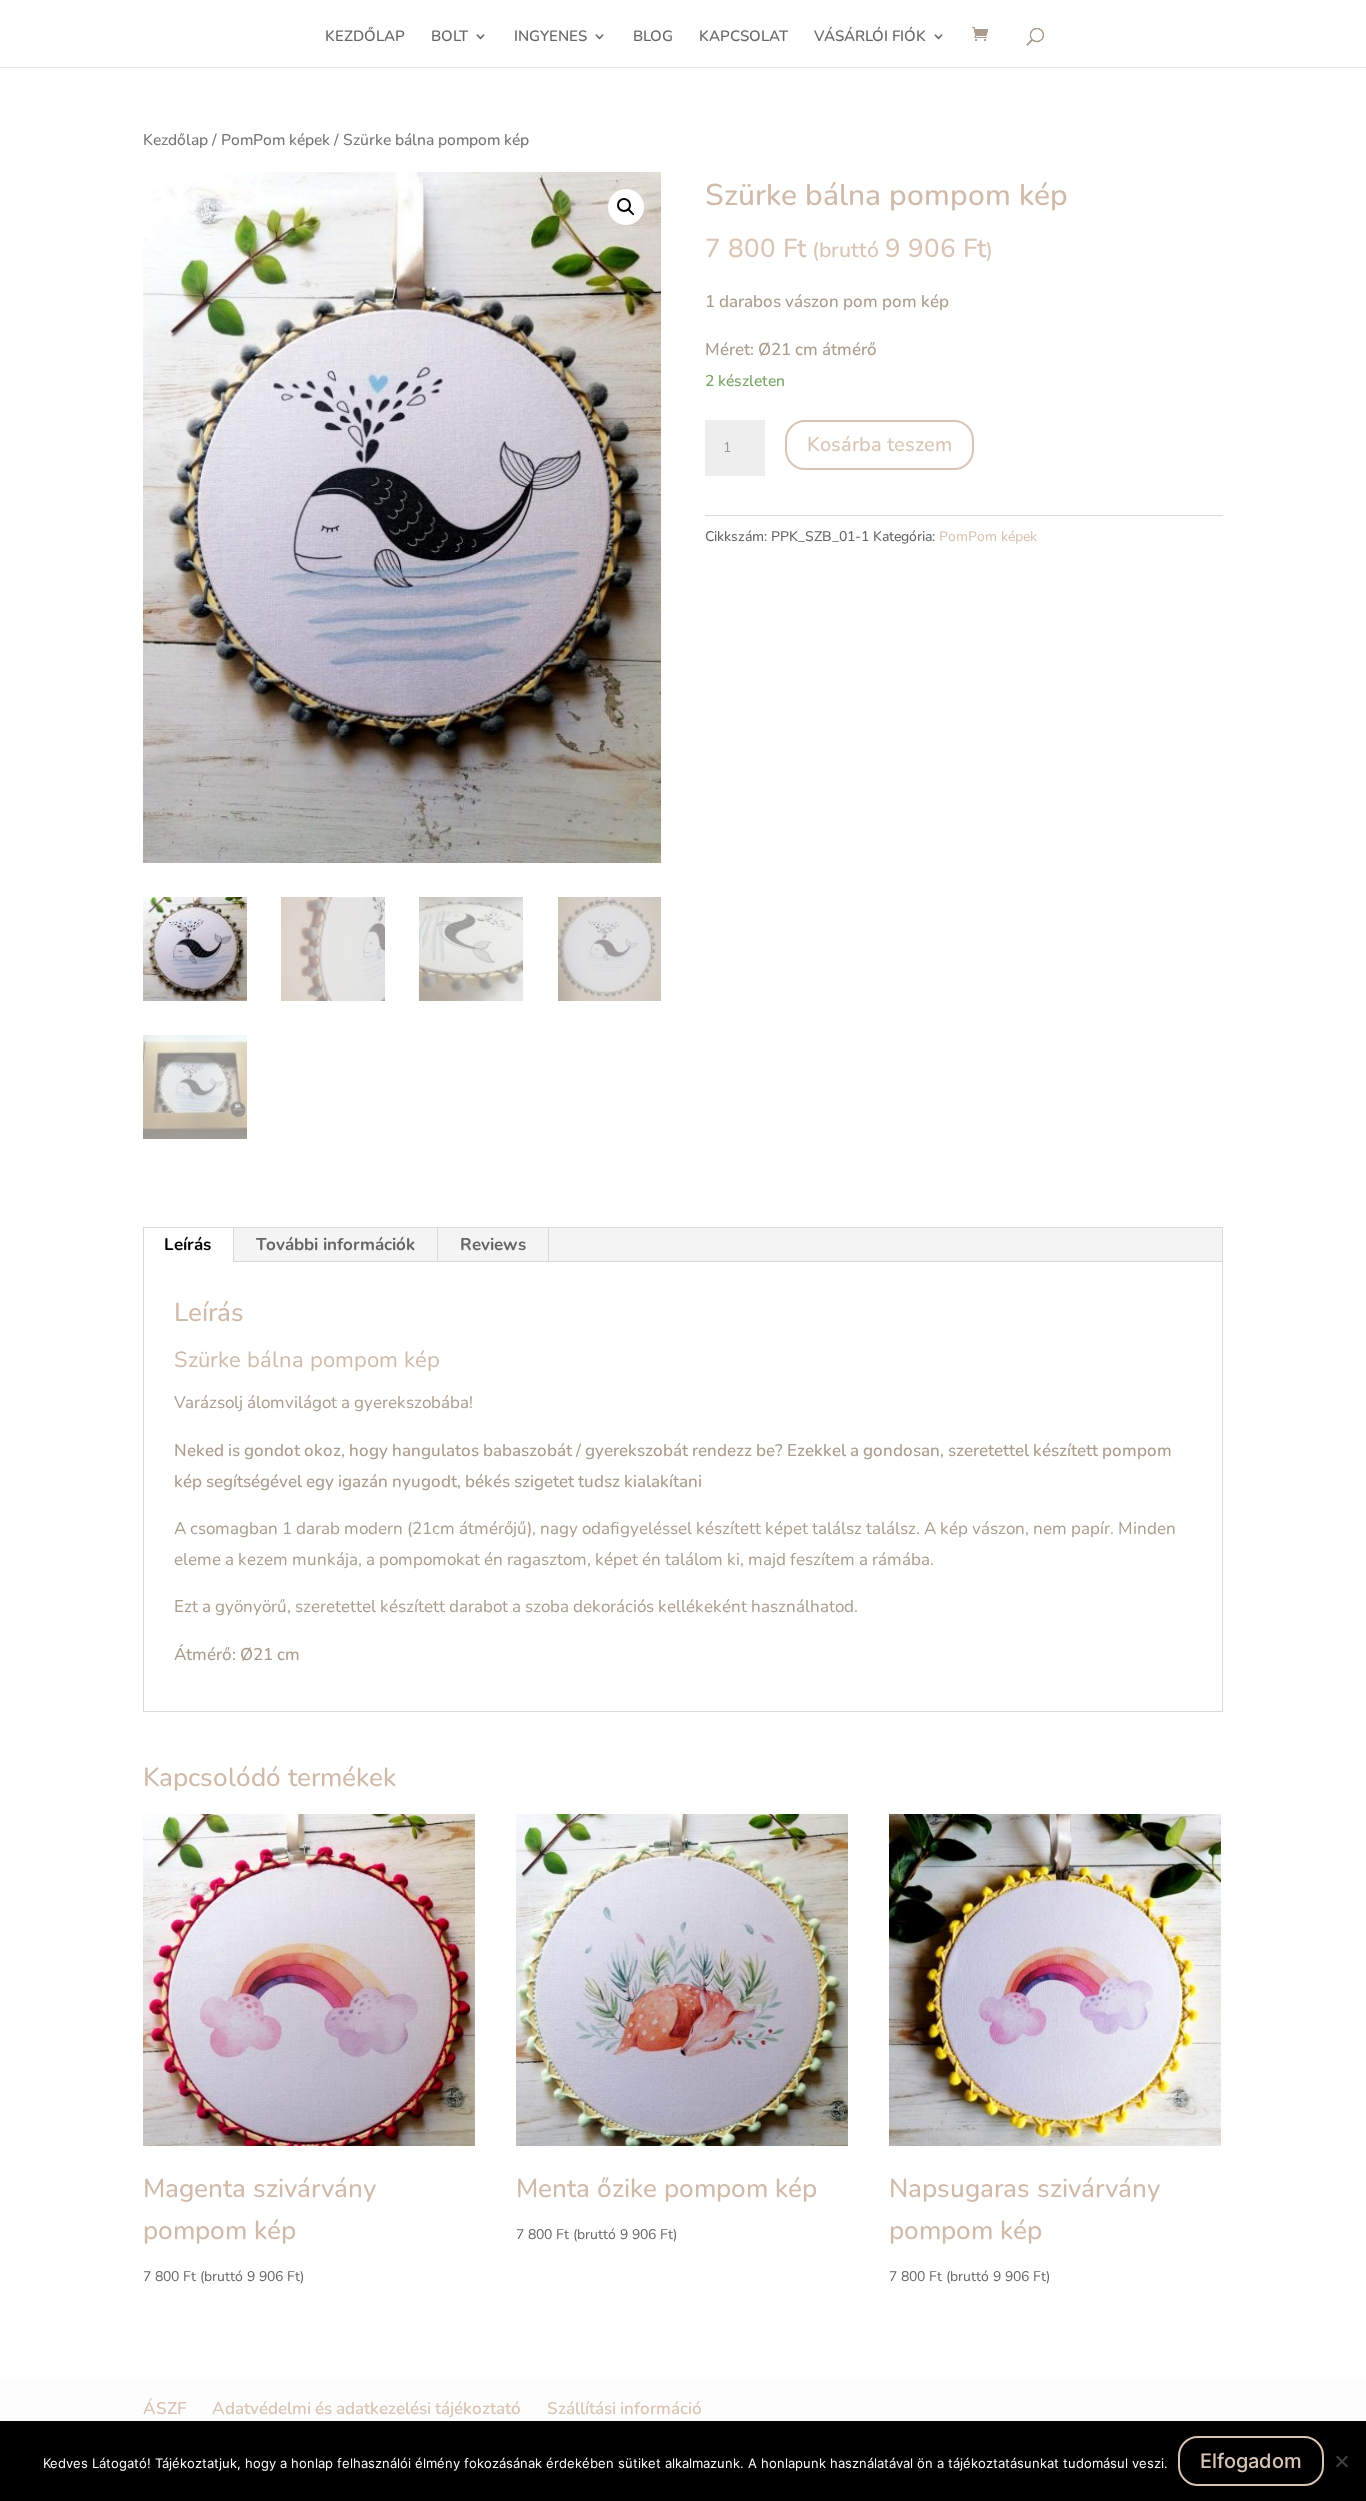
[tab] (188, 1245)
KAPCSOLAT (743, 37)
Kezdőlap (175, 140)
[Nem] (1341, 2461)
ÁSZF (164, 2408)
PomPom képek (275, 140)
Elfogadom (1251, 2461)
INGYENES (550, 37)
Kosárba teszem (879, 444)
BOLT (449, 37)
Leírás (187, 1244)
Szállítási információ (624, 2408)
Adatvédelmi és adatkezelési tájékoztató (366, 2408)
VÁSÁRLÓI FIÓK (870, 37)
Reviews (493, 1244)
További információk (335, 1244)
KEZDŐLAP (365, 37)
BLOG (653, 37)
